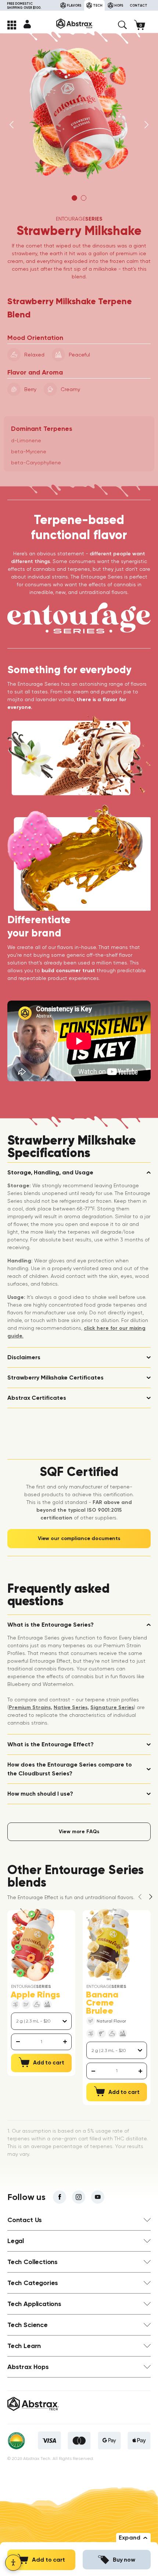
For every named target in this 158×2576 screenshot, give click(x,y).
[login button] (27, 24)
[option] (79, 113)
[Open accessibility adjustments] (13, 2563)
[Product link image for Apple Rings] (33, 1945)
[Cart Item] (142, 25)
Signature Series (112, 1707)
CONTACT (139, 5)
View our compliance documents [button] (79, 1538)
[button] (122, 25)
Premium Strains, (30, 1707)
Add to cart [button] (49, 2560)
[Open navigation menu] (12, 25)
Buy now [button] (124, 2560)
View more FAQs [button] (79, 1832)
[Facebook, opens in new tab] (60, 2197)
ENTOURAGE (79, 219)
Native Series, (71, 1707)
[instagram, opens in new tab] (79, 2197)
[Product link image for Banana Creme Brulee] (108, 1945)
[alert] (41, 2042)
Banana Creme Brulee (102, 2003)
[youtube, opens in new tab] (98, 2197)
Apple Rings (35, 1995)
